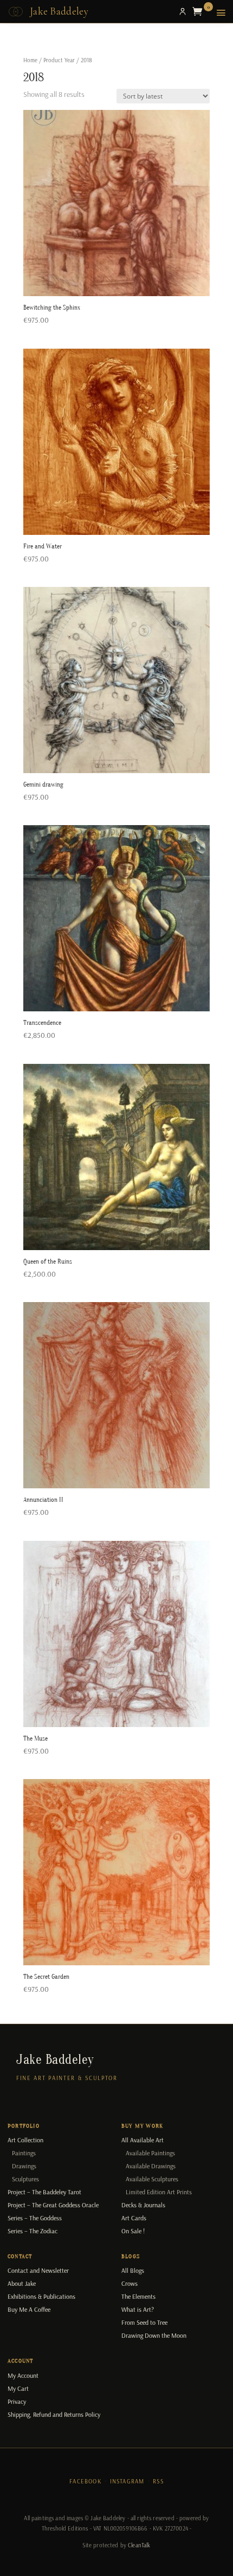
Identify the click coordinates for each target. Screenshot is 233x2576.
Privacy (17, 2401)
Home (30, 60)
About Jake (22, 2283)
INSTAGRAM (127, 2481)
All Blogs (133, 2270)
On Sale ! (133, 2231)
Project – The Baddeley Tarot (44, 2192)
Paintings (24, 2153)
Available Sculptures (152, 2179)
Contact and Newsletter (38, 2270)
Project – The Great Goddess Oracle (53, 2205)
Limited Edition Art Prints (159, 2192)
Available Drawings (151, 2166)
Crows (130, 2283)
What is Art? (138, 2309)
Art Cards (134, 2218)
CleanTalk (139, 2545)
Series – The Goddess (35, 2218)
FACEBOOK (85, 2481)
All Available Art (143, 2140)
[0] (200, 11)
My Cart (18, 2388)
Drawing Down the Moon (154, 2335)
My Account (23, 2375)
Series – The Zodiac (33, 2231)
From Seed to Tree (144, 2322)
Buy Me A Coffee (29, 2309)
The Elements (138, 2296)
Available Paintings (150, 2153)
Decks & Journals (143, 2205)
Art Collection (25, 2140)
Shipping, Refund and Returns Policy (54, 2414)
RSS (158, 2481)
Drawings (24, 2166)
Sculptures (25, 2179)
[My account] (183, 11)
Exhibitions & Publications (41, 2296)
